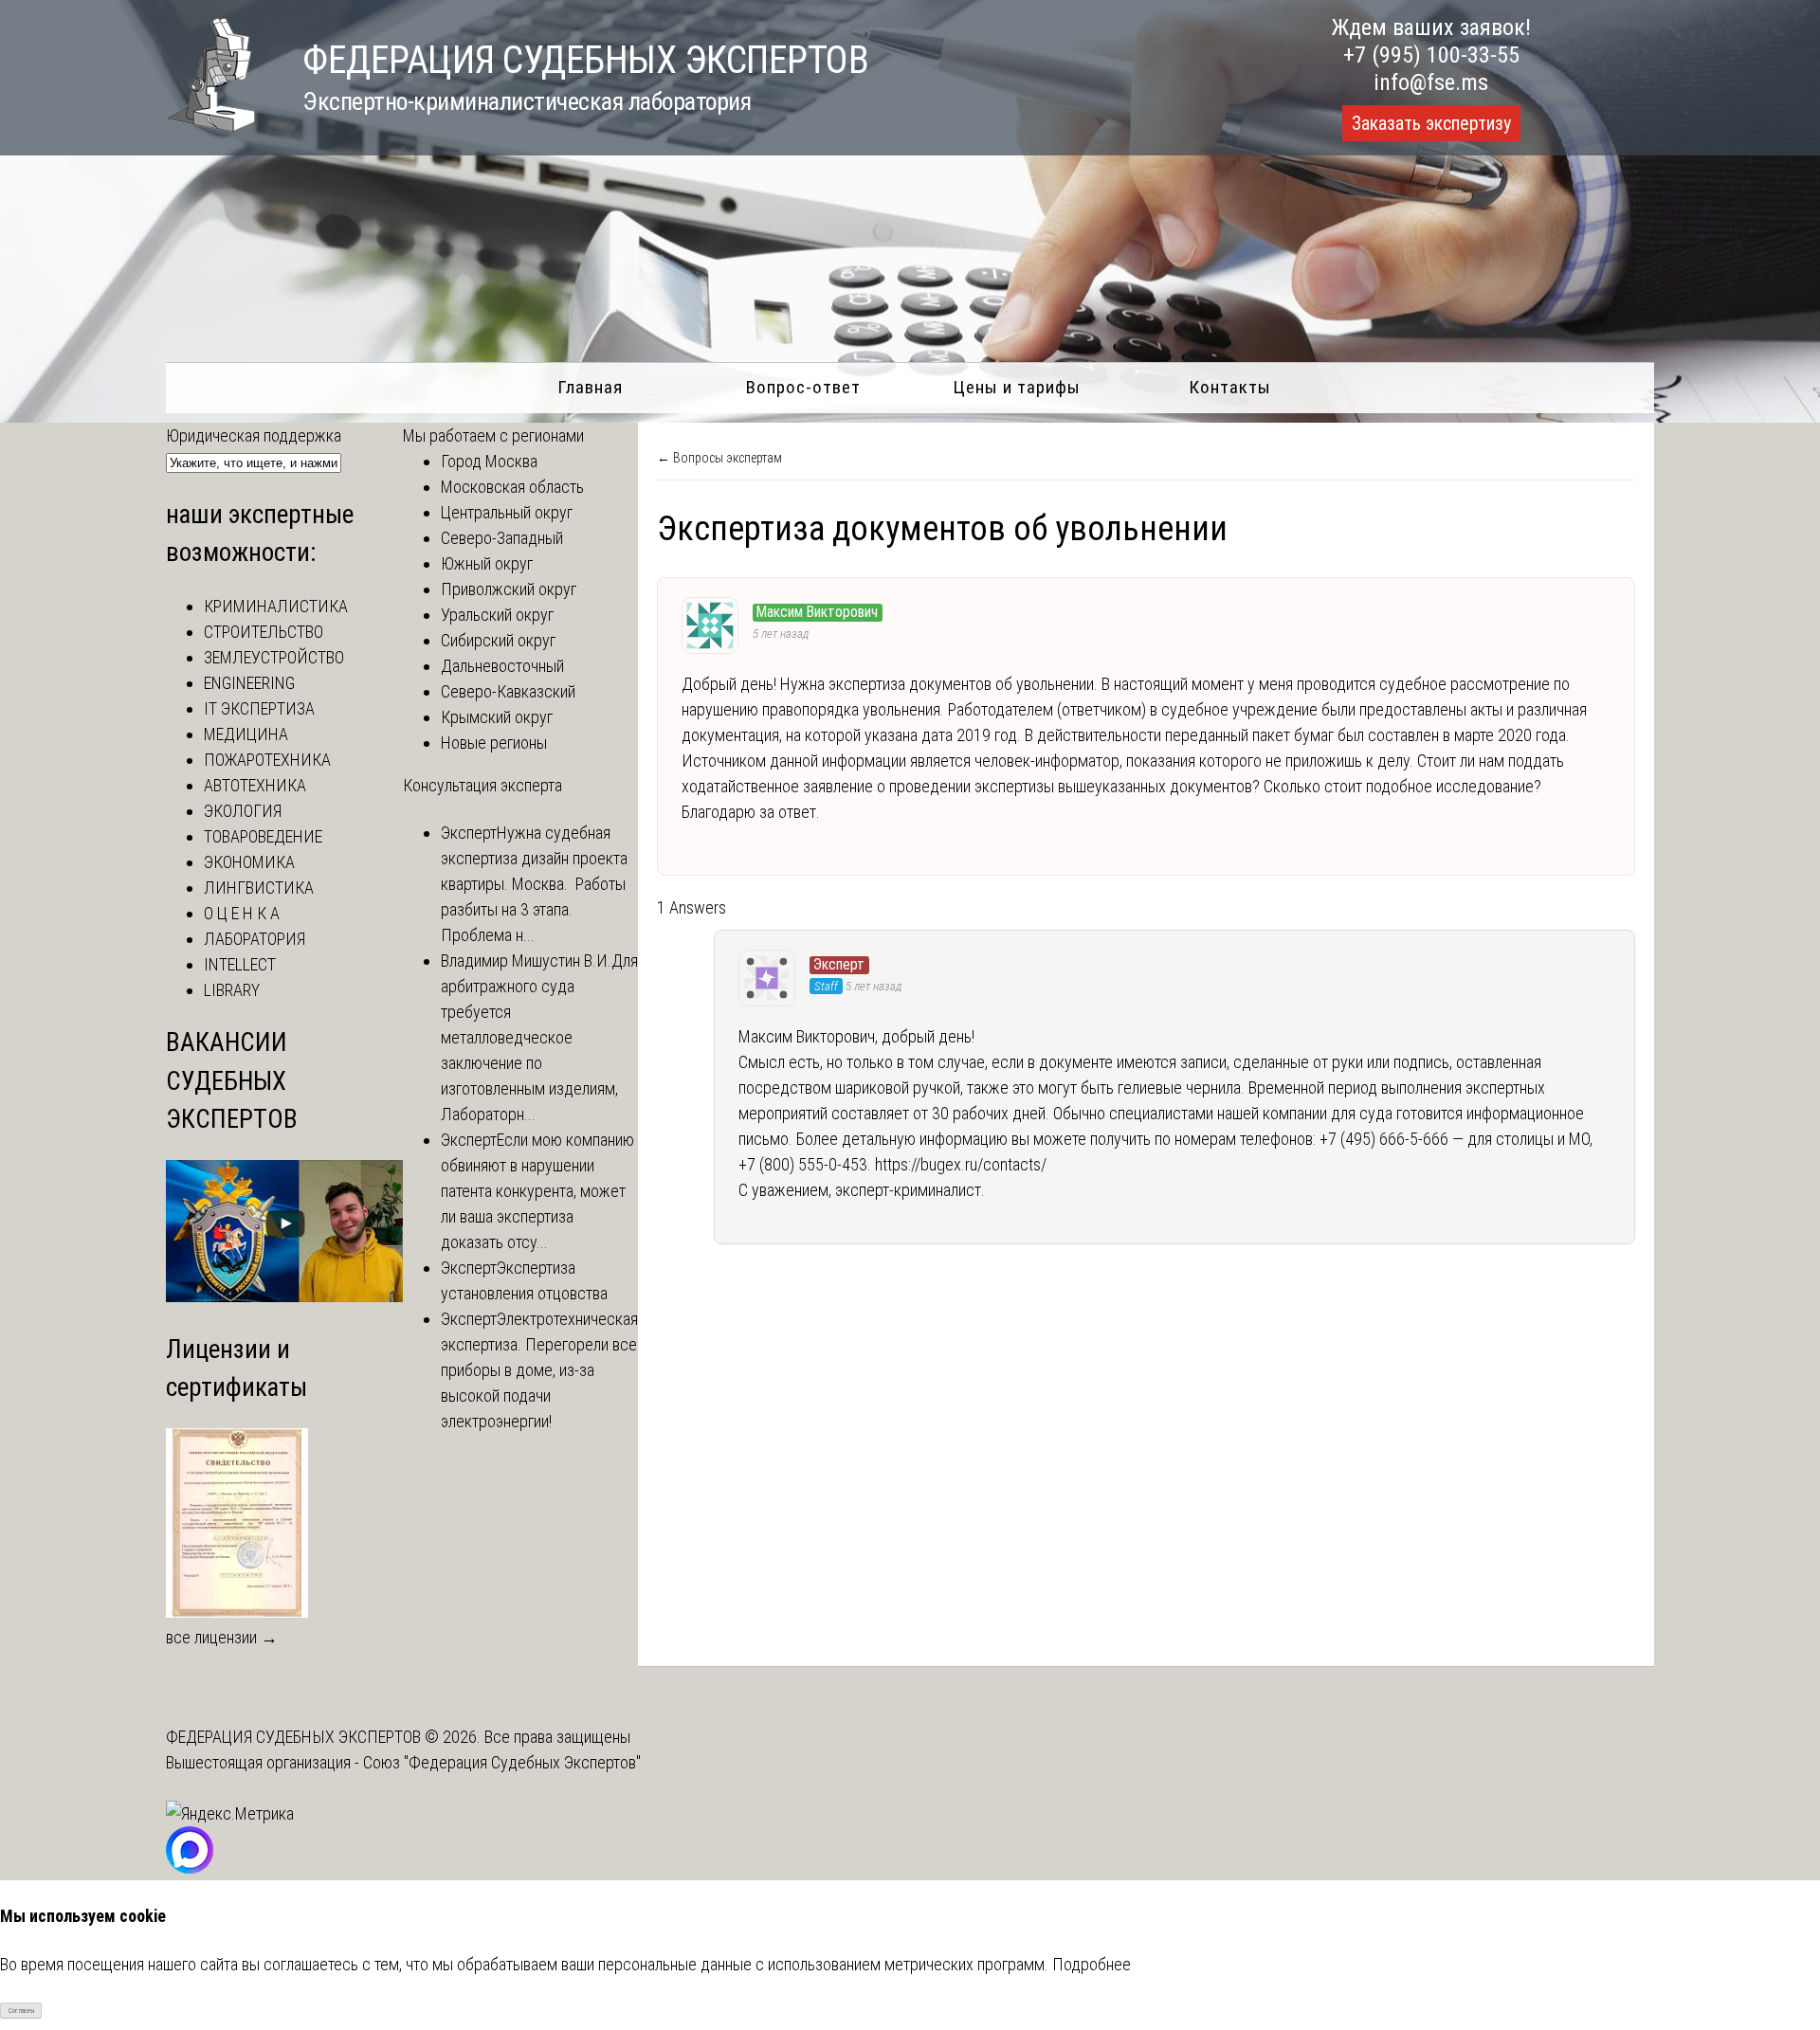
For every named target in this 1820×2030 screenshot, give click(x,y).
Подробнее (1092, 1964)
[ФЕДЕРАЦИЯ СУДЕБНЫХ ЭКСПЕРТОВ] (210, 126)
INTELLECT (240, 964)
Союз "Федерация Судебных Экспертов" (502, 1762)
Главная (590, 387)
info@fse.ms (1431, 82)
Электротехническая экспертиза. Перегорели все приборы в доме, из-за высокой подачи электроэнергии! (539, 1370)
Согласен (21, 2011)
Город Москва (489, 461)
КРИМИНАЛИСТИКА (276, 606)
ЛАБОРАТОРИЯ (255, 939)
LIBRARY (232, 990)
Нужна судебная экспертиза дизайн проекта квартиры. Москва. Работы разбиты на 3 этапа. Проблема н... (534, 884)
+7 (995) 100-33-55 (1431, 55)
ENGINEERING (249, 683)
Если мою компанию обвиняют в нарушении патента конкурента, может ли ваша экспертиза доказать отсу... (537, 1191)
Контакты (1230, 387)
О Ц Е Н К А (242, 913)
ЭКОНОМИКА (249, 862)
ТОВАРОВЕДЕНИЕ (263, 836)
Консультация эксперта (482, 785)
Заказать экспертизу (1431, 123)
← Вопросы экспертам (719, 458)
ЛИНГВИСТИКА (259, 888)
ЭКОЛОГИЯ (243, 811)
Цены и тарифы (1017, 387)
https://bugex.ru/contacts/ (961, 1164)
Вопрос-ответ (803, 387)
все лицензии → (222, 1637)
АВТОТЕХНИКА (255, 785)
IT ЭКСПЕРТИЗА (259, 708)
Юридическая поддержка (254, 435)
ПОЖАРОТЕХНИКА (267, 760)
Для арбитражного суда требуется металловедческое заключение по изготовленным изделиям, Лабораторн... (539, 1037)
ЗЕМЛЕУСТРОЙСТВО (274, 657)
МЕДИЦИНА (246, 734)
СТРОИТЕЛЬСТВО (264, 632)
